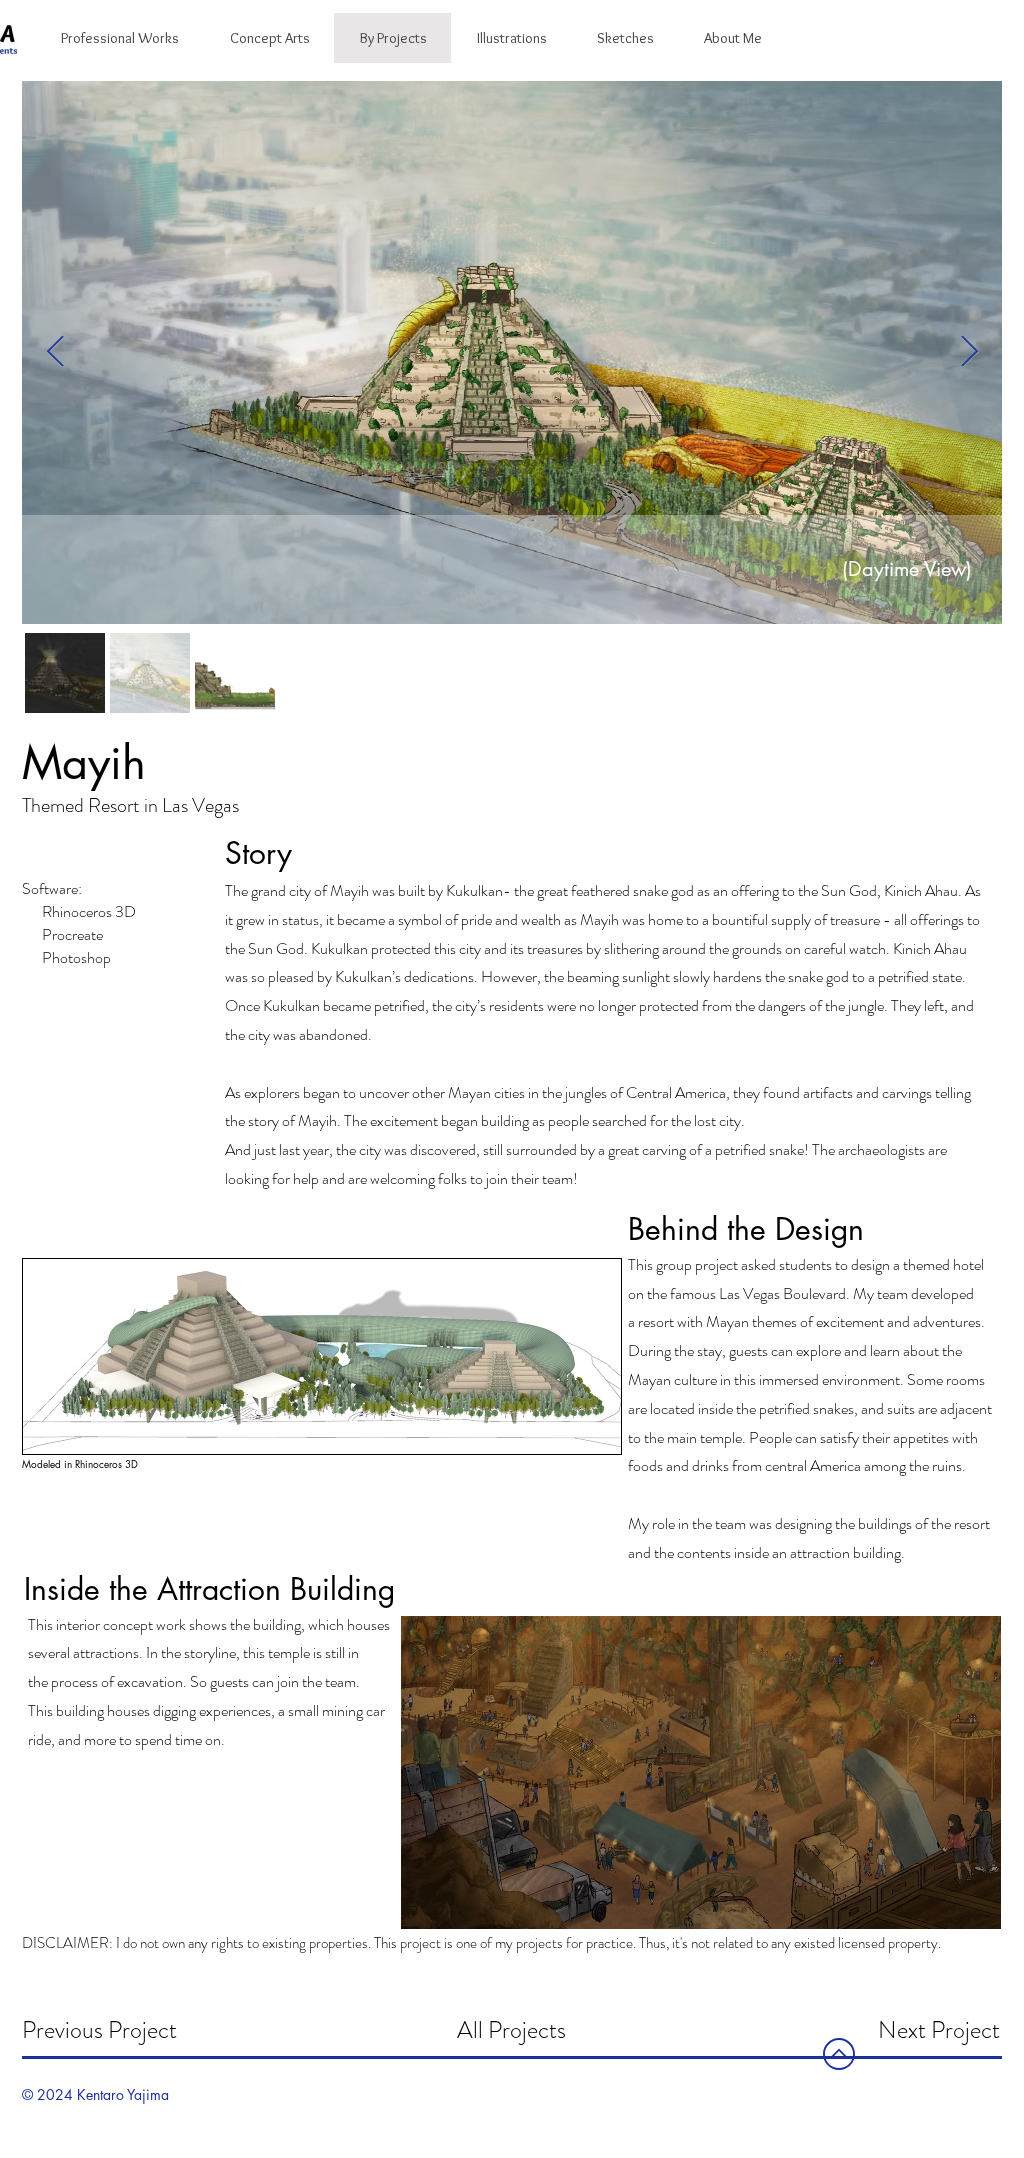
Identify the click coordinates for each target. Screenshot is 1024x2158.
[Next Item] (969, 352)
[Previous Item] (55, 352)
